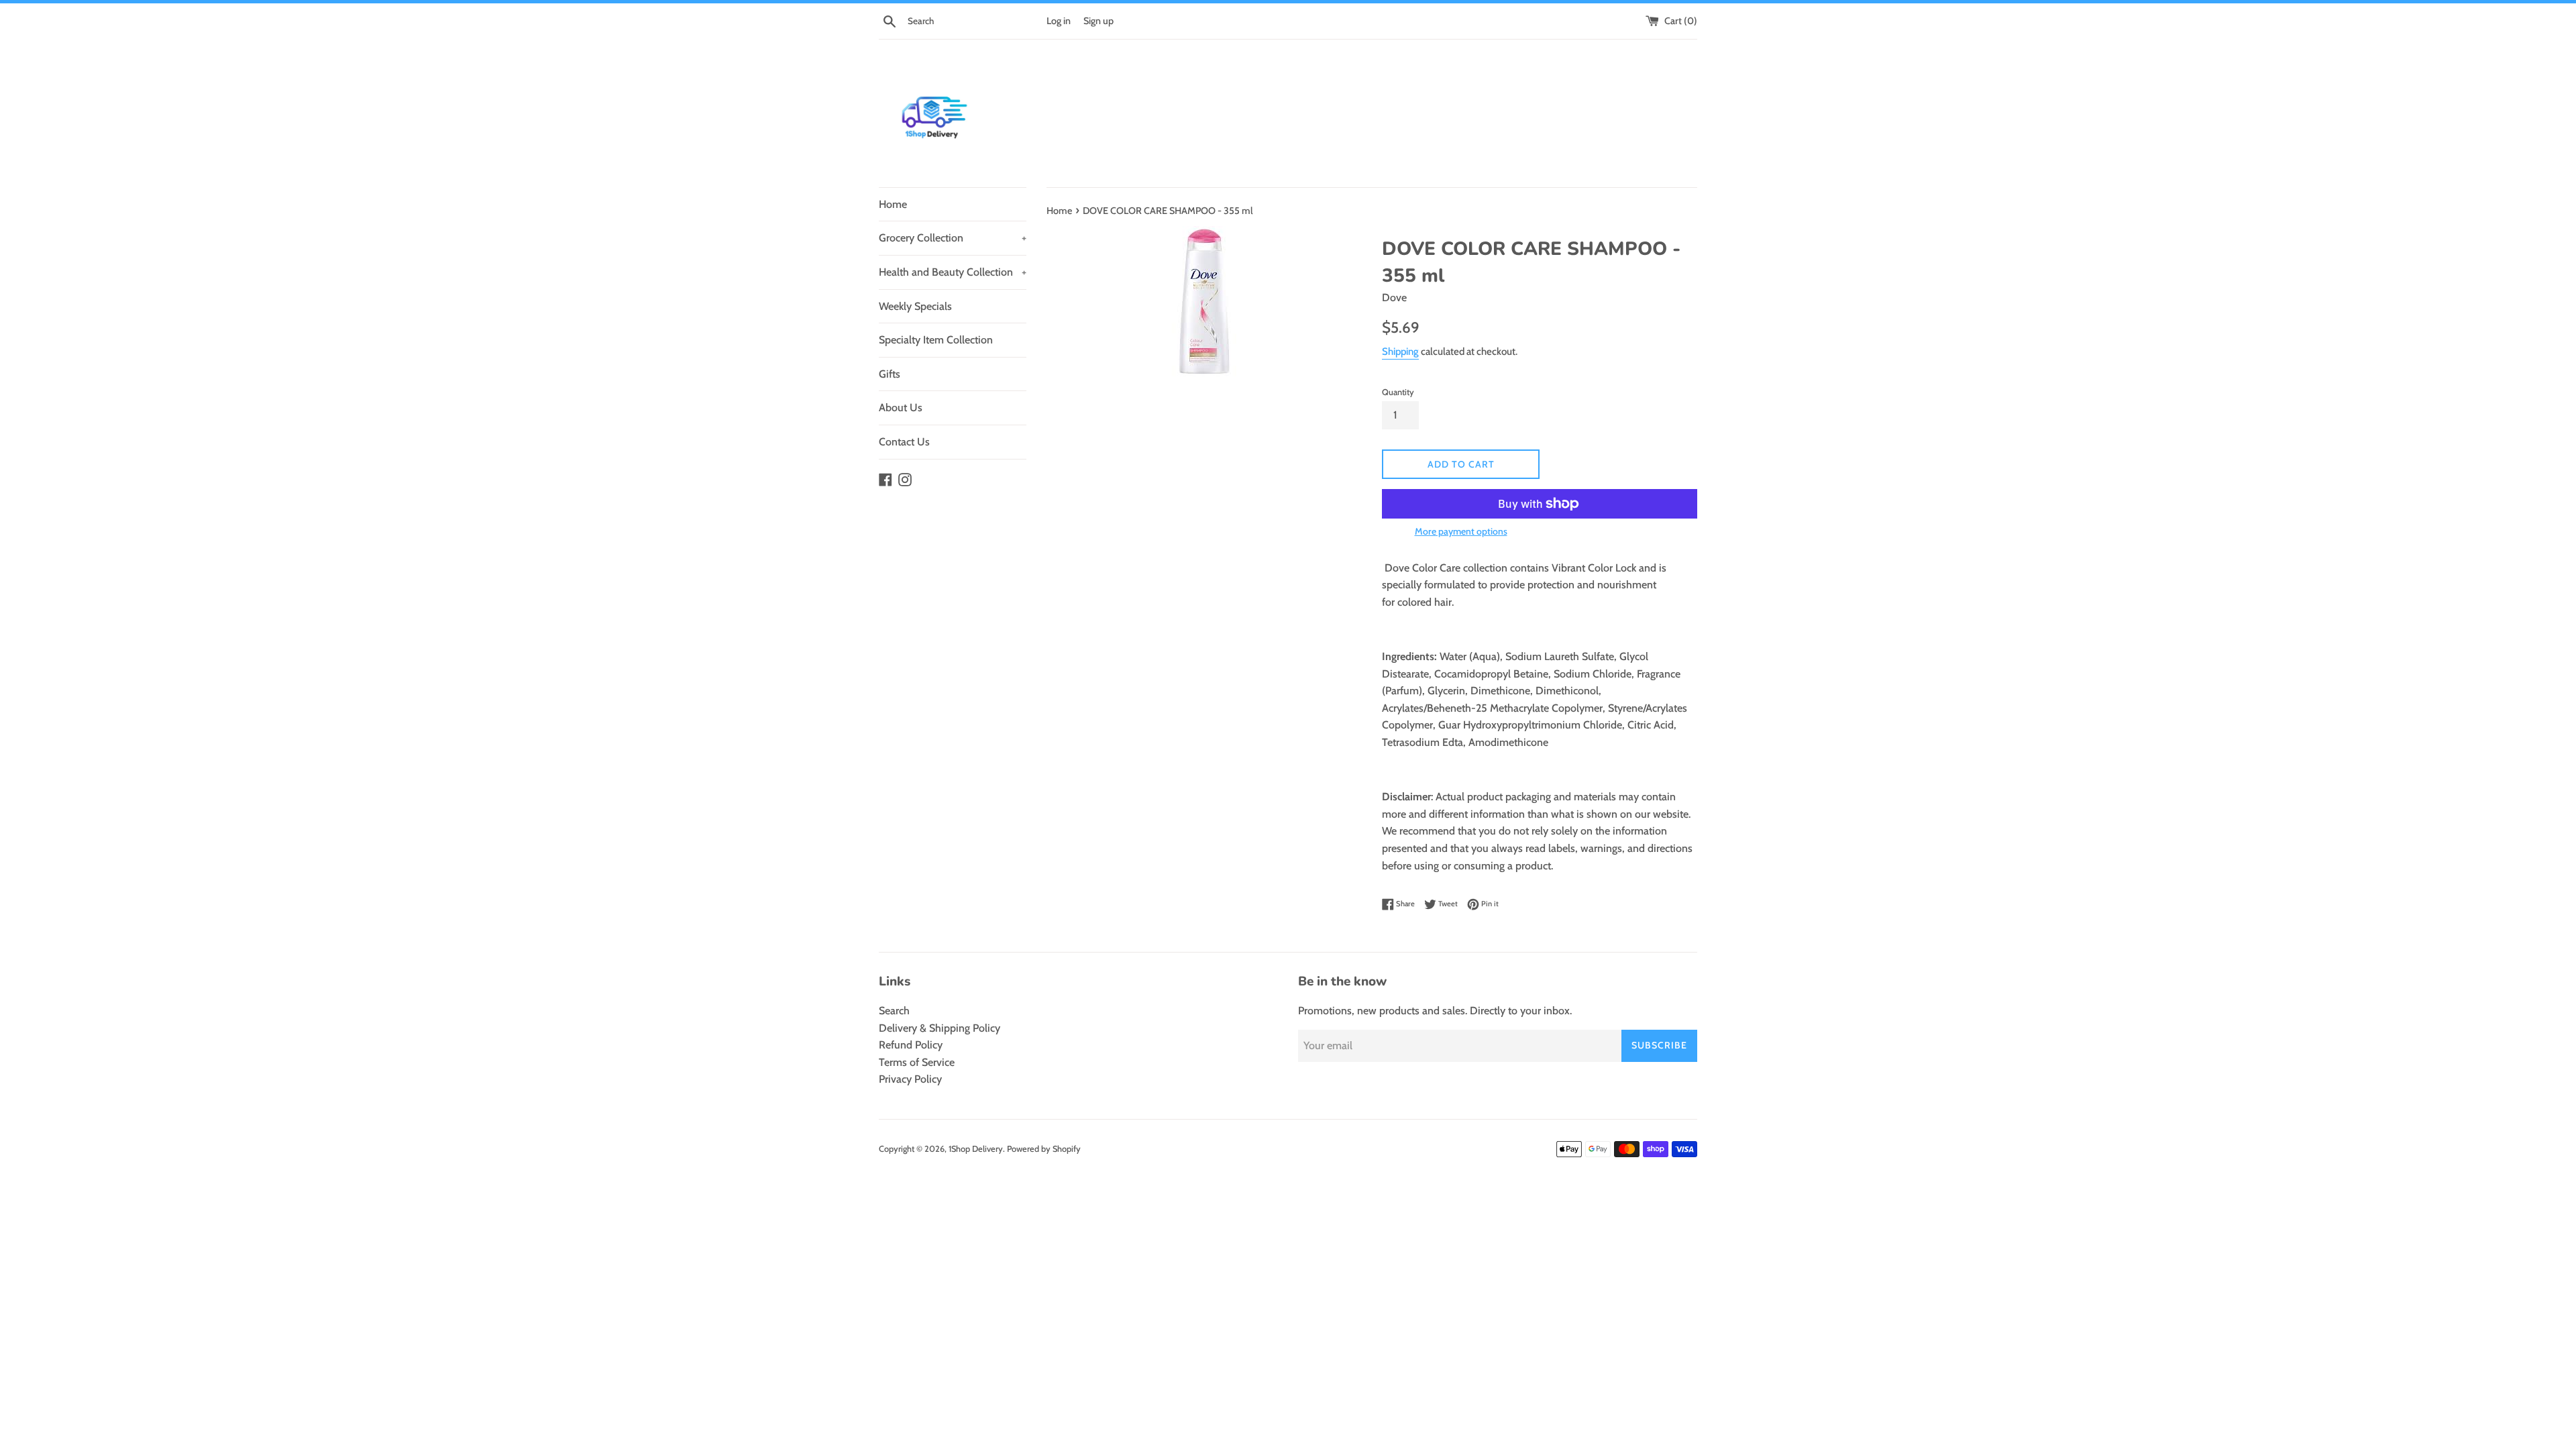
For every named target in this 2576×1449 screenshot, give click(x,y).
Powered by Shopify (1044, 1149)
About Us (901, 408)
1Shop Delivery (976, 1149)
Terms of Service (917, 1062)
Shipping (1400, 352)
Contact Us (904, 442)
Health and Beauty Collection (953, 272)
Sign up (1098, 21)
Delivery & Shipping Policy (940, 1028)
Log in (1059, 21)
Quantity (1398, 392)
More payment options (1461, 531)
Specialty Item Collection (936, 340)
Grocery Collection (953, 238)
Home (893, 204)
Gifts (890, 374)
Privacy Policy (910, 1079)
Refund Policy (911, 1045)
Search (894, 1011)
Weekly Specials (915, 306)
